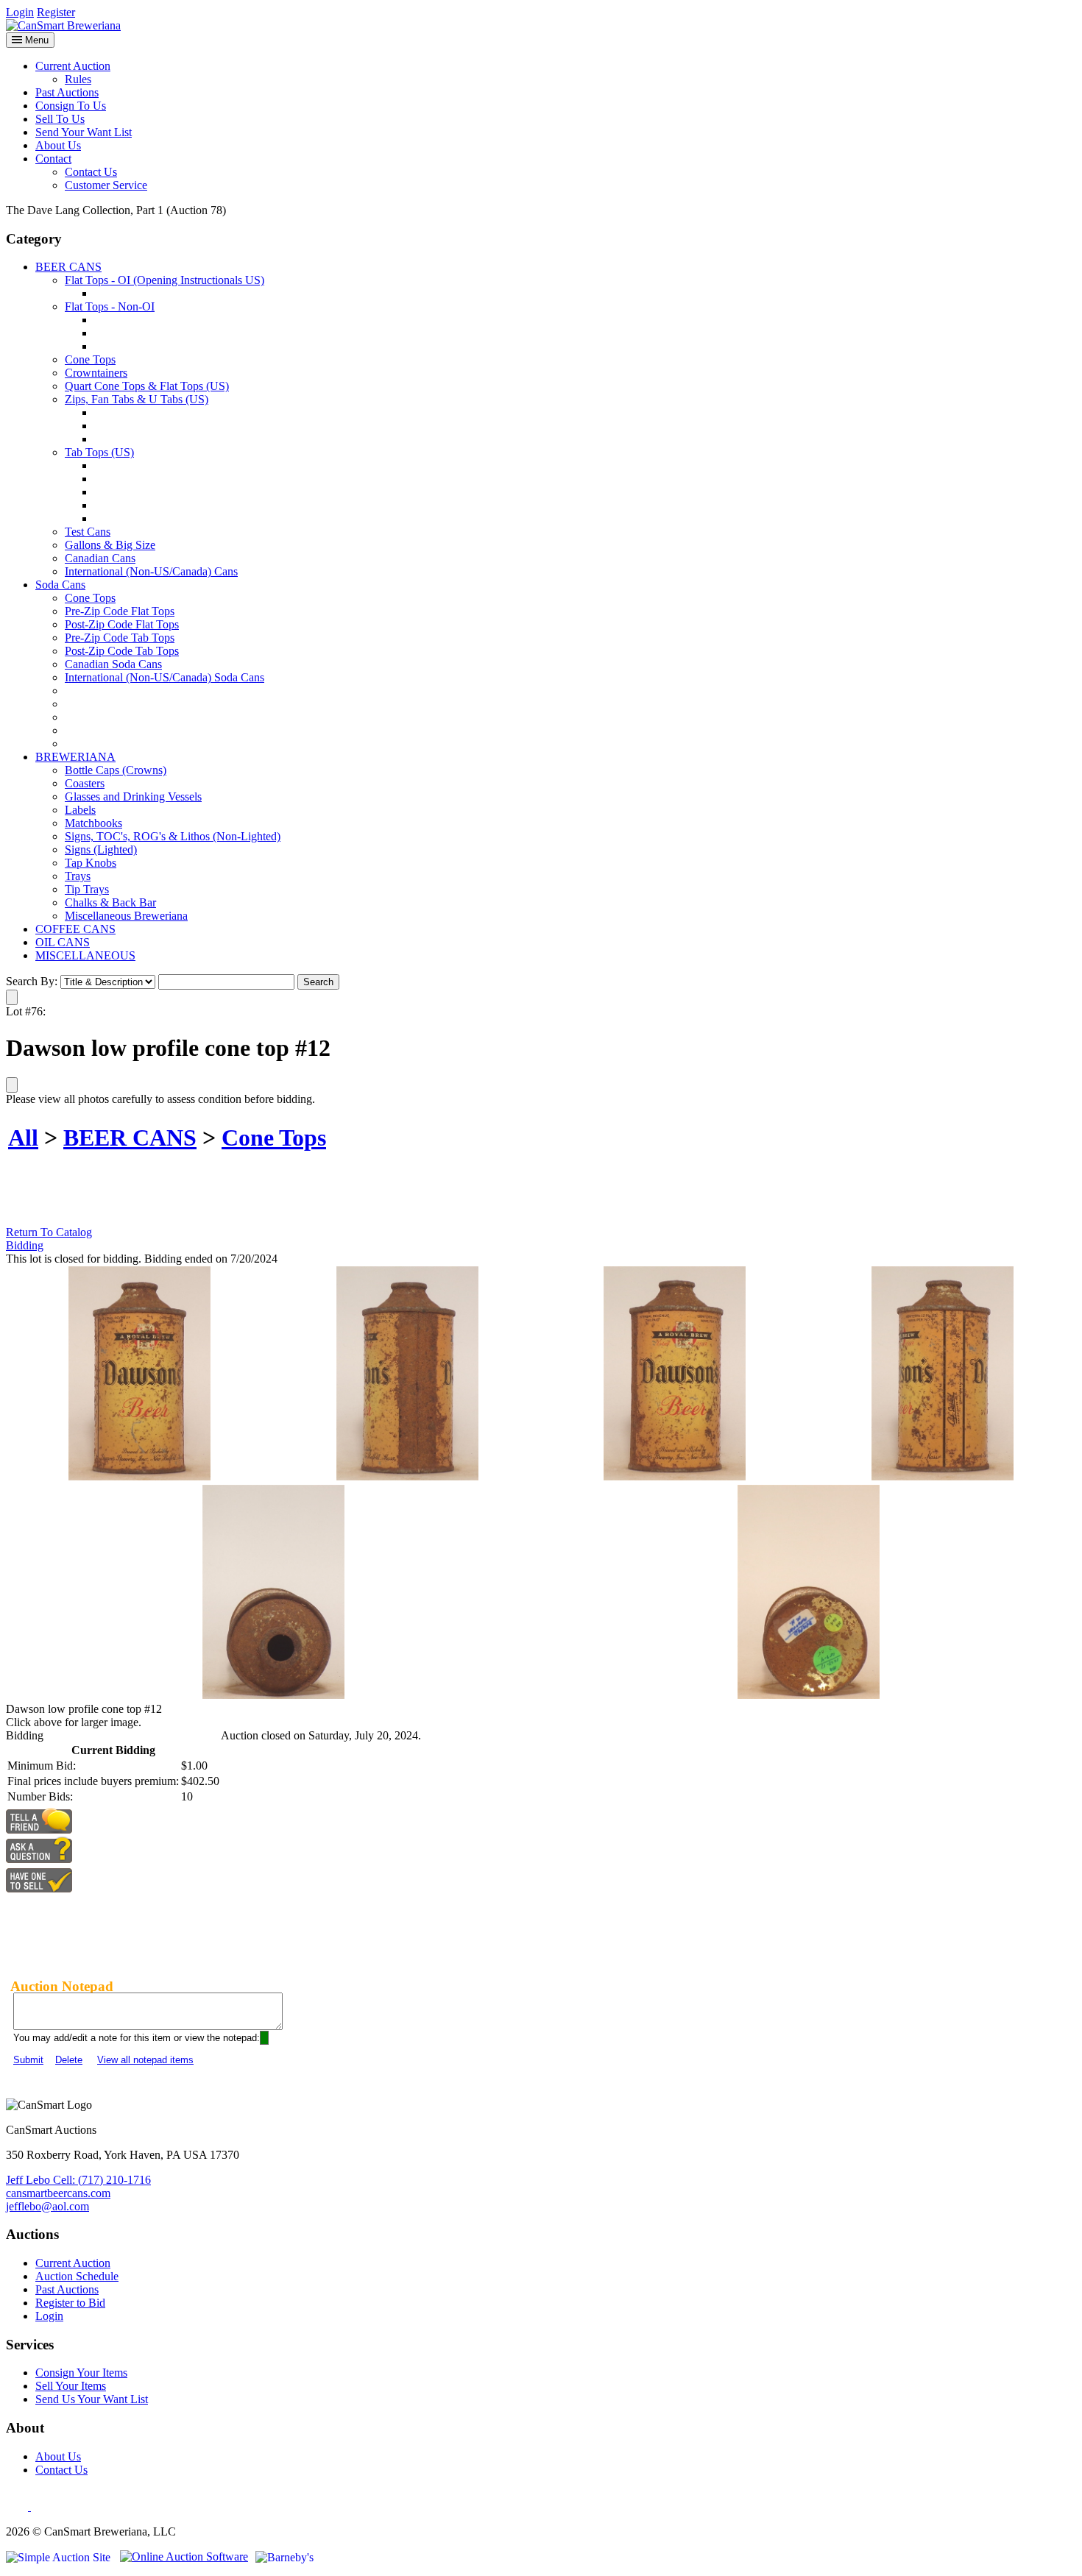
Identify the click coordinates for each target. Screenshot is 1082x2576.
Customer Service (106, 185)
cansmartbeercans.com (58, 2193)
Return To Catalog (49, 1232)
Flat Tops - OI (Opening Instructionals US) (165, 280)
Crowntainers (96, 373)
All (23, 1138)
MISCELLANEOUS (85, 955)
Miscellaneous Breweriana (126, 916)
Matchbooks (93, 823)
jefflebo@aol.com (47, 2206)
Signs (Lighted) (101, 849)
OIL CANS (63, 942)
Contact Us (91, 172)
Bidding (25, 1245)
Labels (80, 810)
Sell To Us (60, 119)
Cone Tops (90, 359)
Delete (69, 2060)
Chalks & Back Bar (110, 902)
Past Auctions (67, 92)
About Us (58, 145)
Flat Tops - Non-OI (110, 306)
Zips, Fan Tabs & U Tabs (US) (137, 399)
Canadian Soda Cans (113, 664)
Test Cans (88, 532)
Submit (28, 2060)
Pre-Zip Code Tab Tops (120, 638)
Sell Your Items (71, 2386)
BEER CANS (68, 267)
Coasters (85, 783)
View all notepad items (145, 2060)
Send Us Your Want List (92, 2399)
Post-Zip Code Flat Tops (122, 624)
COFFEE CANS (75, 929)
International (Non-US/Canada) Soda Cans (165, 677)
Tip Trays (87, 889)
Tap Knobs (91, 863)
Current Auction (73, 66)
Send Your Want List (84, 132)
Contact (53, 159)
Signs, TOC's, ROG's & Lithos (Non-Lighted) (173, 836)
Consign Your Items (81, 2373)
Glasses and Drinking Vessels (133, 796)
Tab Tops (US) (99, 452)
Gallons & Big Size (110, 545)
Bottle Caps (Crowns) (116, 770)
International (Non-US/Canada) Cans (151, 571)
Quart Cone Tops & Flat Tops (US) (147, 386)
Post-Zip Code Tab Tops (122, 651)
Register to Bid (70, 2303)
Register (56, 12)
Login (20, 12)
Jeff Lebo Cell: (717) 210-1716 (78, 2180)
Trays (78, 876)
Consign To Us (71, 106)
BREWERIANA (75, 757)
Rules (78, 79)
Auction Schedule (77, 2276)
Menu (35, 40)
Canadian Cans (100, 558)
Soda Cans (60, 585)
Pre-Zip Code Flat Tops (120, 611)
